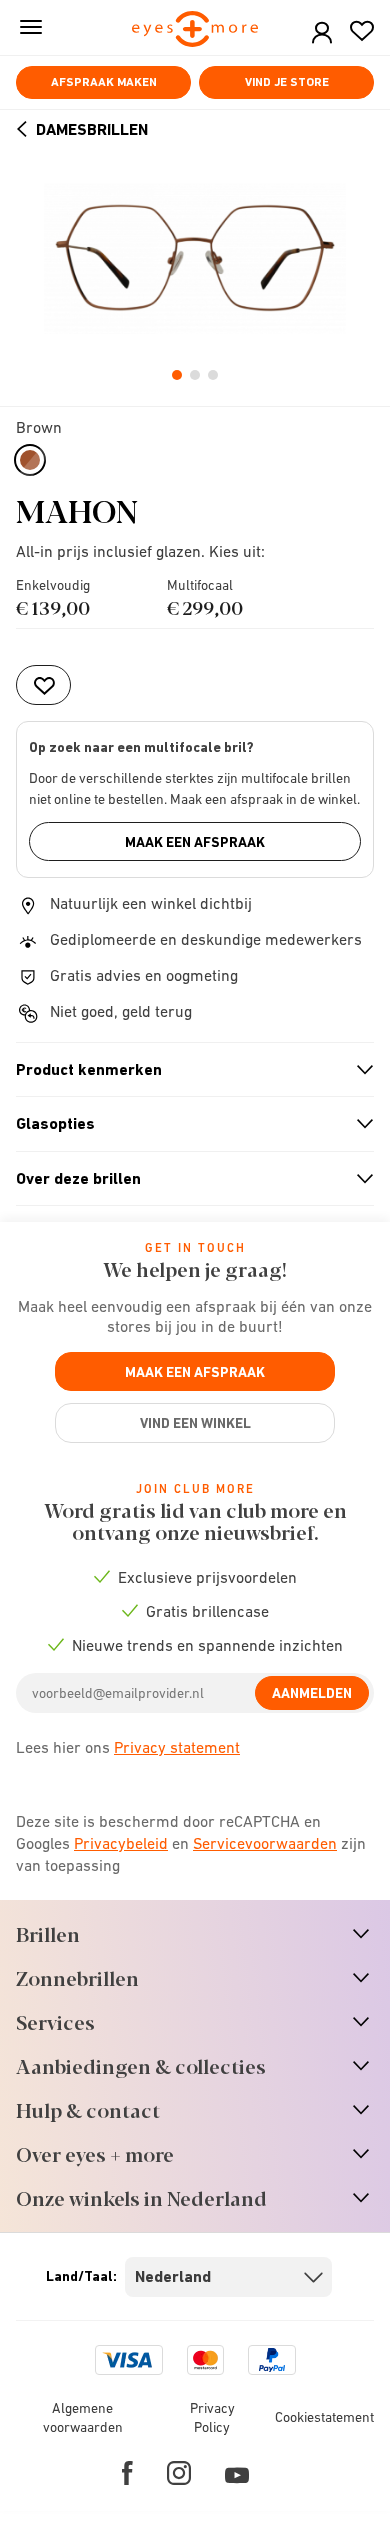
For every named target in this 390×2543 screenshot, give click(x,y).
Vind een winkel (195, 1423)
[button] (322, 33)
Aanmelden (312, 1693)
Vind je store (287, 82)
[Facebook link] (127, 2473)
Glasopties (186, 1124)
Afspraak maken (104, 82)
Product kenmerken (186, 1070)
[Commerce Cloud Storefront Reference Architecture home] (195, 30)
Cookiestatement (324, 2417)
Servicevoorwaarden (265, 1843)
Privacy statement (177, 1747)
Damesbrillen (92, 129)
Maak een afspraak (195, 842)
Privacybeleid (121, 1843)
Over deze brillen (186, 1179)
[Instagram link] (179, 2473)
